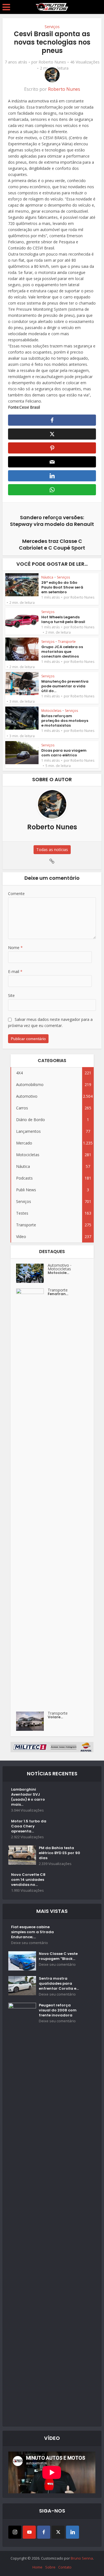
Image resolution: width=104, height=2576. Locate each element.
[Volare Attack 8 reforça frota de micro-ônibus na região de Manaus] (32, 1721)
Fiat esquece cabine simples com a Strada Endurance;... (32, 1932)
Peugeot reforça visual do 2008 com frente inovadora (58, 2010)
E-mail (15, 971)
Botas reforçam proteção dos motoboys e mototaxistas (65, 721)
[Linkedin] (73, 2532)
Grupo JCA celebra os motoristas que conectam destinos (62, 652)
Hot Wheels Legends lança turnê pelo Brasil (63, 619)
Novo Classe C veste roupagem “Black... (58, 1956)
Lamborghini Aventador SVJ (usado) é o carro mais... (28, 1797)
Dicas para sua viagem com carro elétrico (64, 753)
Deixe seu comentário (30, 1943)
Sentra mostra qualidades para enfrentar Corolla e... (59, 1984)
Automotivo (58, 1265)
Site (11, 995)
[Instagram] (15, 2532)
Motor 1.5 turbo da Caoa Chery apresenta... (29, 1826)
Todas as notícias (52, 850)
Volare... (55, 1717)
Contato (65, 2567)
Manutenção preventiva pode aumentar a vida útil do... (65, 686)
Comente (16, 894)
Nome (15, 948)
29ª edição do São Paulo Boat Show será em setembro (62, 587)
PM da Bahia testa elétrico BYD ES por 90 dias (59, 1853)
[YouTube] (29, 2532)
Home (37, 2567)
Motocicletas (51, 711)
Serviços (52, 27)
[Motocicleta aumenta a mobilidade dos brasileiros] (32, 1273)
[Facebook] (44, 2532)
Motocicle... (58, 1273)
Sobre (50, 2567)
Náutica (47, 577)
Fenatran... (58, 1294)
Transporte (67, 642)
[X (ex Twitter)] (58, 2532)
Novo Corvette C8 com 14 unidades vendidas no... (28, 1880)
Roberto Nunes (52, 62)
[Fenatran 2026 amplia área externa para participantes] (32, 1497)
